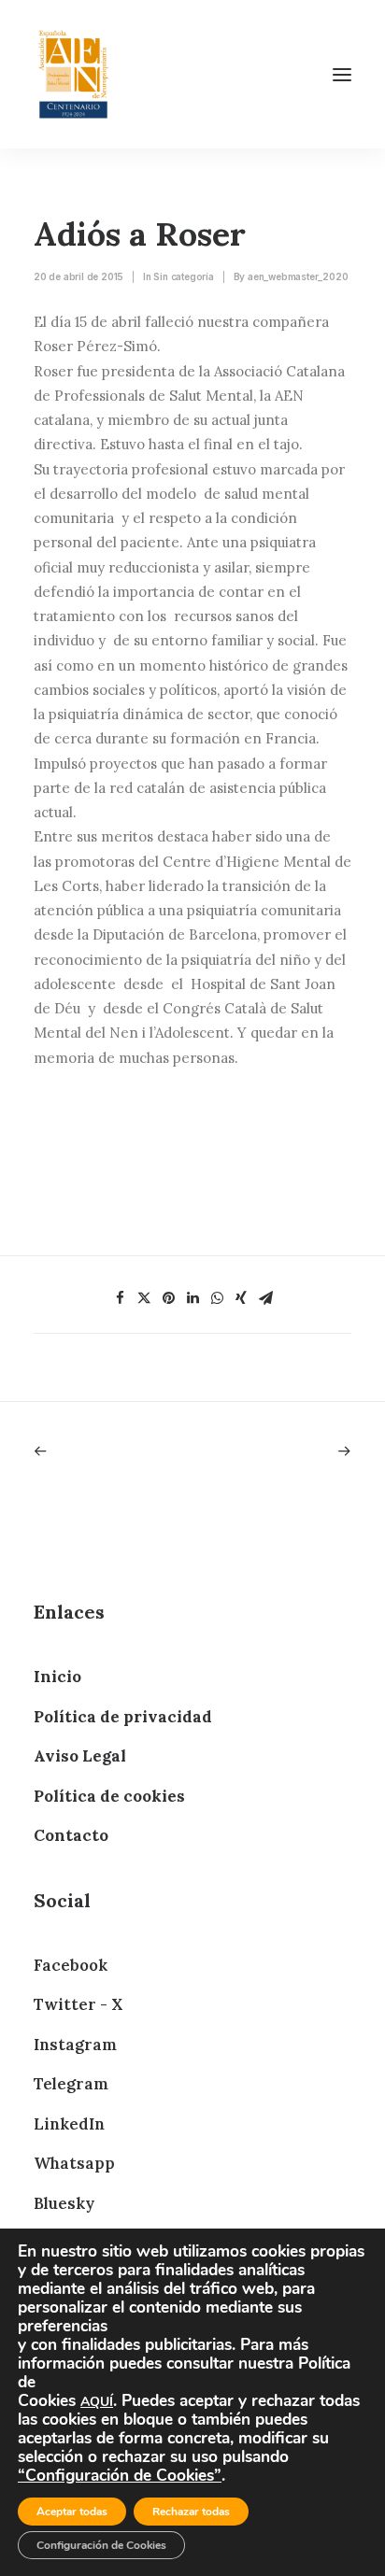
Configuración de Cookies (101, 2545)
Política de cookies (109, 1796)
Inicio (57, 1677)
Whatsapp (74, 2163)
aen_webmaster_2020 (298, 276)
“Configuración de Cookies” (120, 2475)
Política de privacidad (123, 1717)
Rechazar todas (191, 2512)
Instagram (75, 2045)
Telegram (71, 2084)
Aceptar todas (72, 2512)
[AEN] (73, 74)
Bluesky (64, 2203)
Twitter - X (78, 2004)
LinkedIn (69, 2124)
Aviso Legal (80, 1756)
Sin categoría (183, 276)
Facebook (71, 1965)
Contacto (71, 1835)
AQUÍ (97, 2402)
